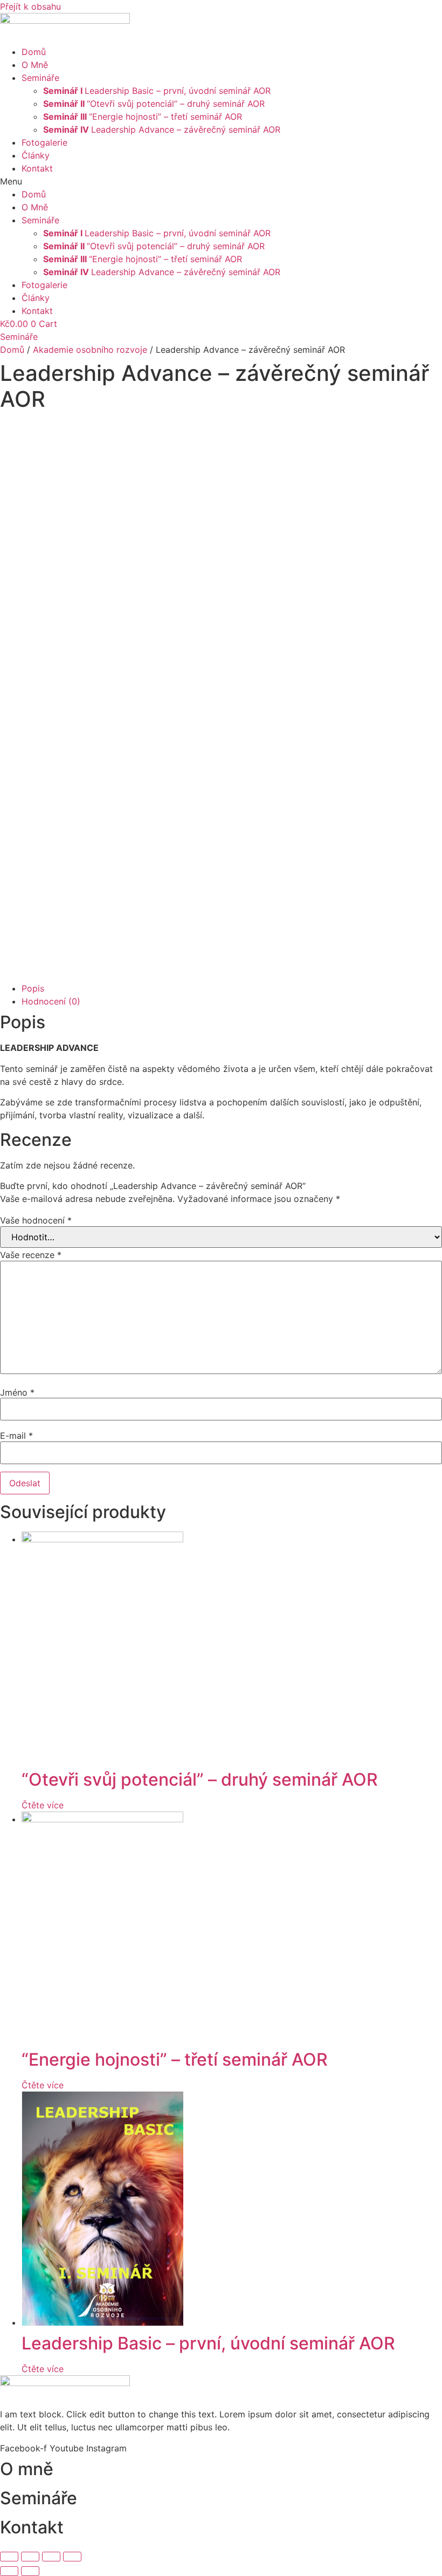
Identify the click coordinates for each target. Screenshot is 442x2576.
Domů (34, 52)
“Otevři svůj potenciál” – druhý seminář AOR (154, 104)
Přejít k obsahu (30, 6)
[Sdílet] (30, 2557)
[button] (221, 181)
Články (36, 155)
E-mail (16, 1436)
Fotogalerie (44, 142)
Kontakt (37, 168)
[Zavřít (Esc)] (9, 2557)
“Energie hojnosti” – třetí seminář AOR (143, 117)
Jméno (17, 1392)
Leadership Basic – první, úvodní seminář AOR (157, 91)
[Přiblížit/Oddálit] (72, 2557)
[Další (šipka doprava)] (30, 2571)
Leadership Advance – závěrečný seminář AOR (162, 129)
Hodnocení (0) (51, 1001)
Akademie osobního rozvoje (90, 350)
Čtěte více (43, 1805)
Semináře (40, 78)
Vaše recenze (31, 1255)
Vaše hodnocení (36, 1220)
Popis (33, 988)
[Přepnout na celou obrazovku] (51, 2557)
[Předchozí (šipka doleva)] (9, 2571)
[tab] (232, 988)
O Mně (35, 65)
